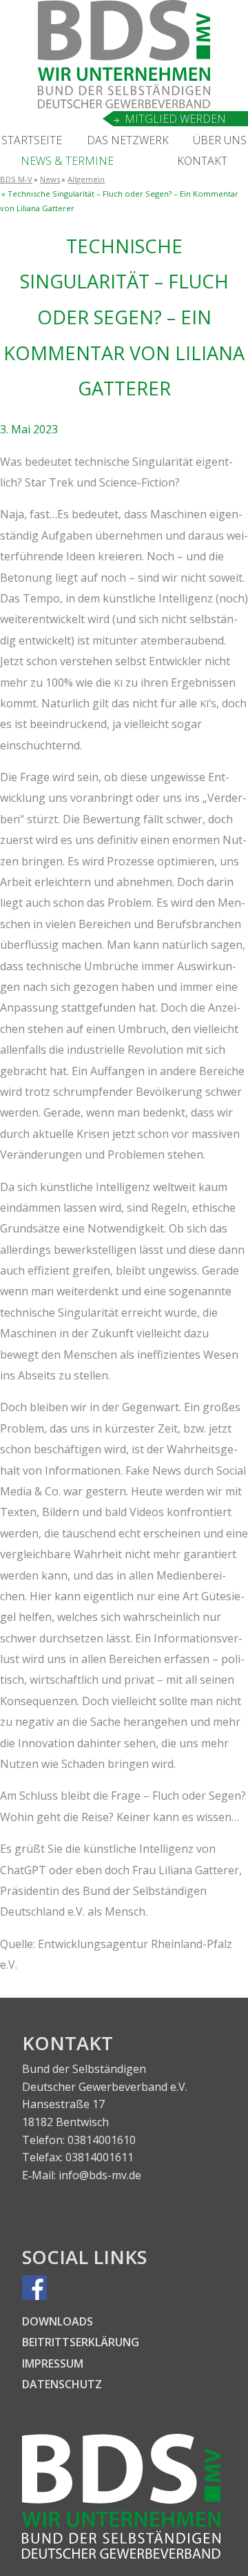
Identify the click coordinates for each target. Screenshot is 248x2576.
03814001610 (102, 2140)
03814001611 (100, 2157)
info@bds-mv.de (100, 2175)
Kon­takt (202, 161)
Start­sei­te (32, 140)
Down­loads (58, 2321)
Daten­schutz (62, 2384)
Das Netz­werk (128, 140)
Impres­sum (53, 2363)
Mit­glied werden (175, 119)
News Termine (67, 161)
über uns (220, 140)
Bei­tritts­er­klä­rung (81, 2342)
